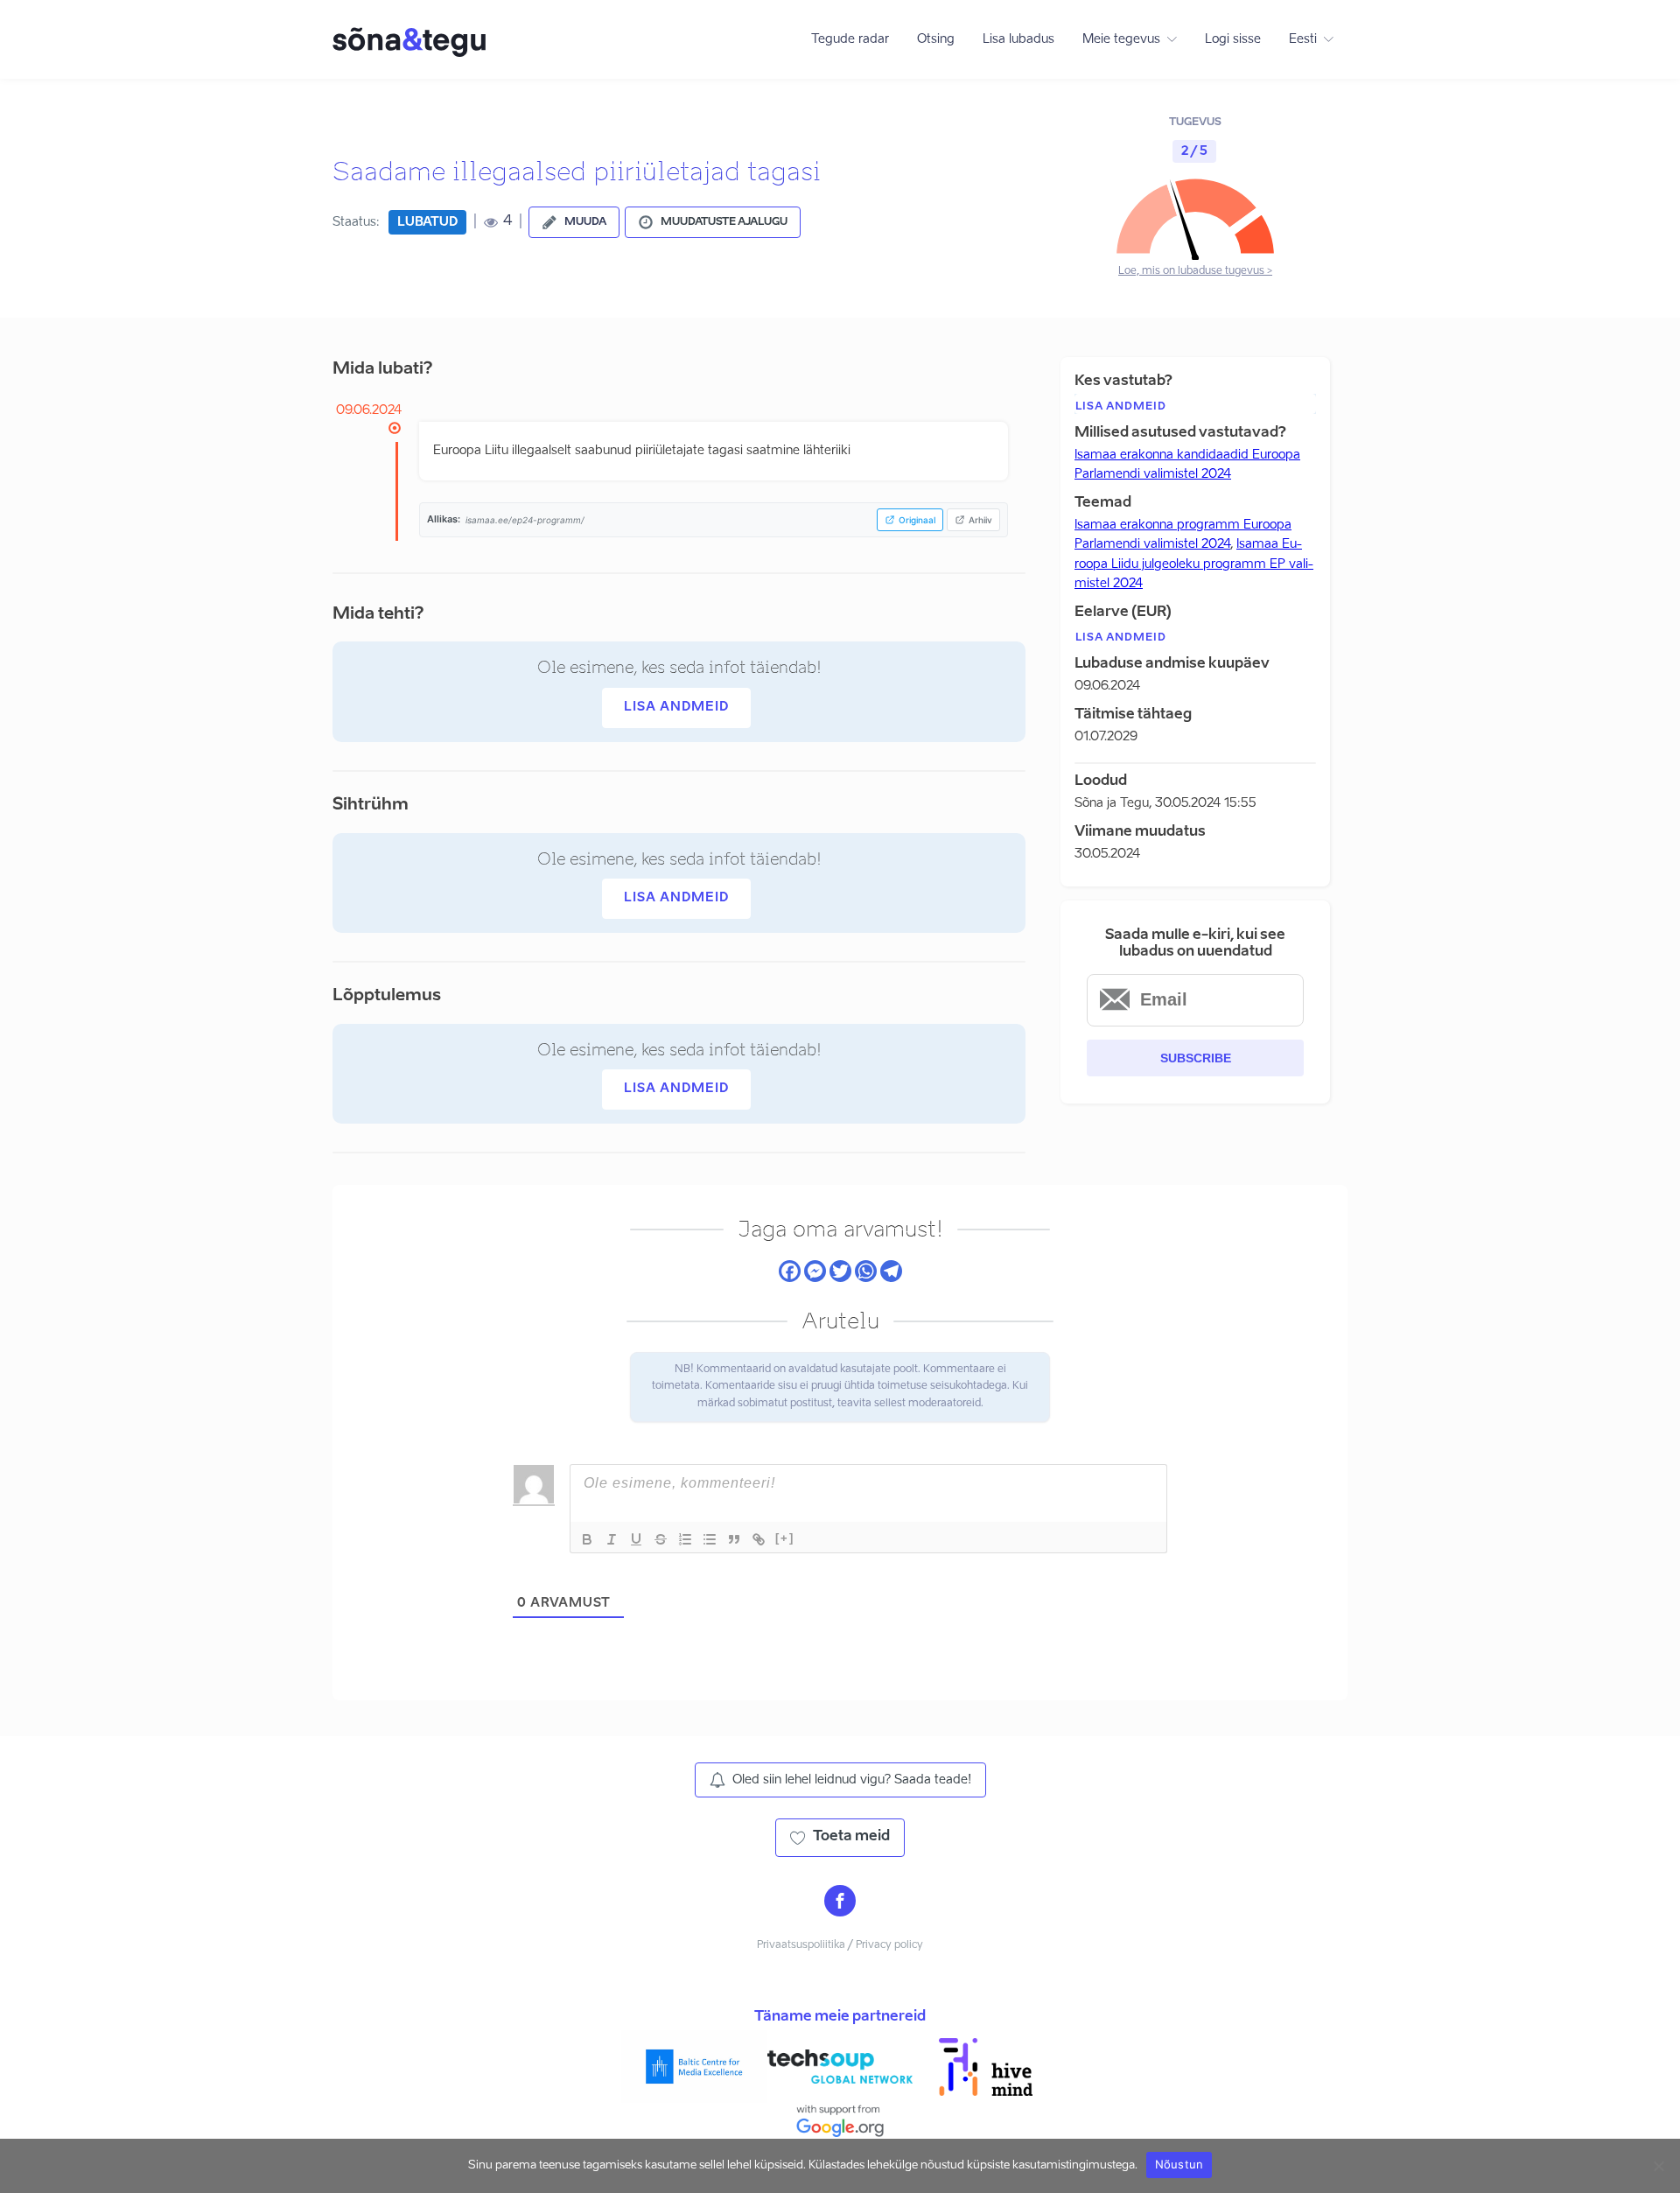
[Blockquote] (734, 1539)
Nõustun (1179, 2164)
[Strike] (661, 1539)
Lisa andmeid (676, 707)
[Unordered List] (710, 1539)
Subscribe (1196, 1058)
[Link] (759, 1539)
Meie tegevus (1121, 39)
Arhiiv (980, 520)
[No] (1658, 2166)
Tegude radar (850, 39)
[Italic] (612, 1539)
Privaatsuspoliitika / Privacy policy (840, 1945)
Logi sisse (1233, 39)
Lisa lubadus (1018, 39)
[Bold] (587, 1539)
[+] (785, 1538)
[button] (574, 222)
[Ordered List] (685, 1539)
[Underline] (636, 1539)
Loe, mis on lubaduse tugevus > (1195, 271)
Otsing (936, 39)
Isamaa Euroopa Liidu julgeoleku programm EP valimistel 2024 (1194, 564)
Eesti (1303, 39)
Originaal (917, 520)
